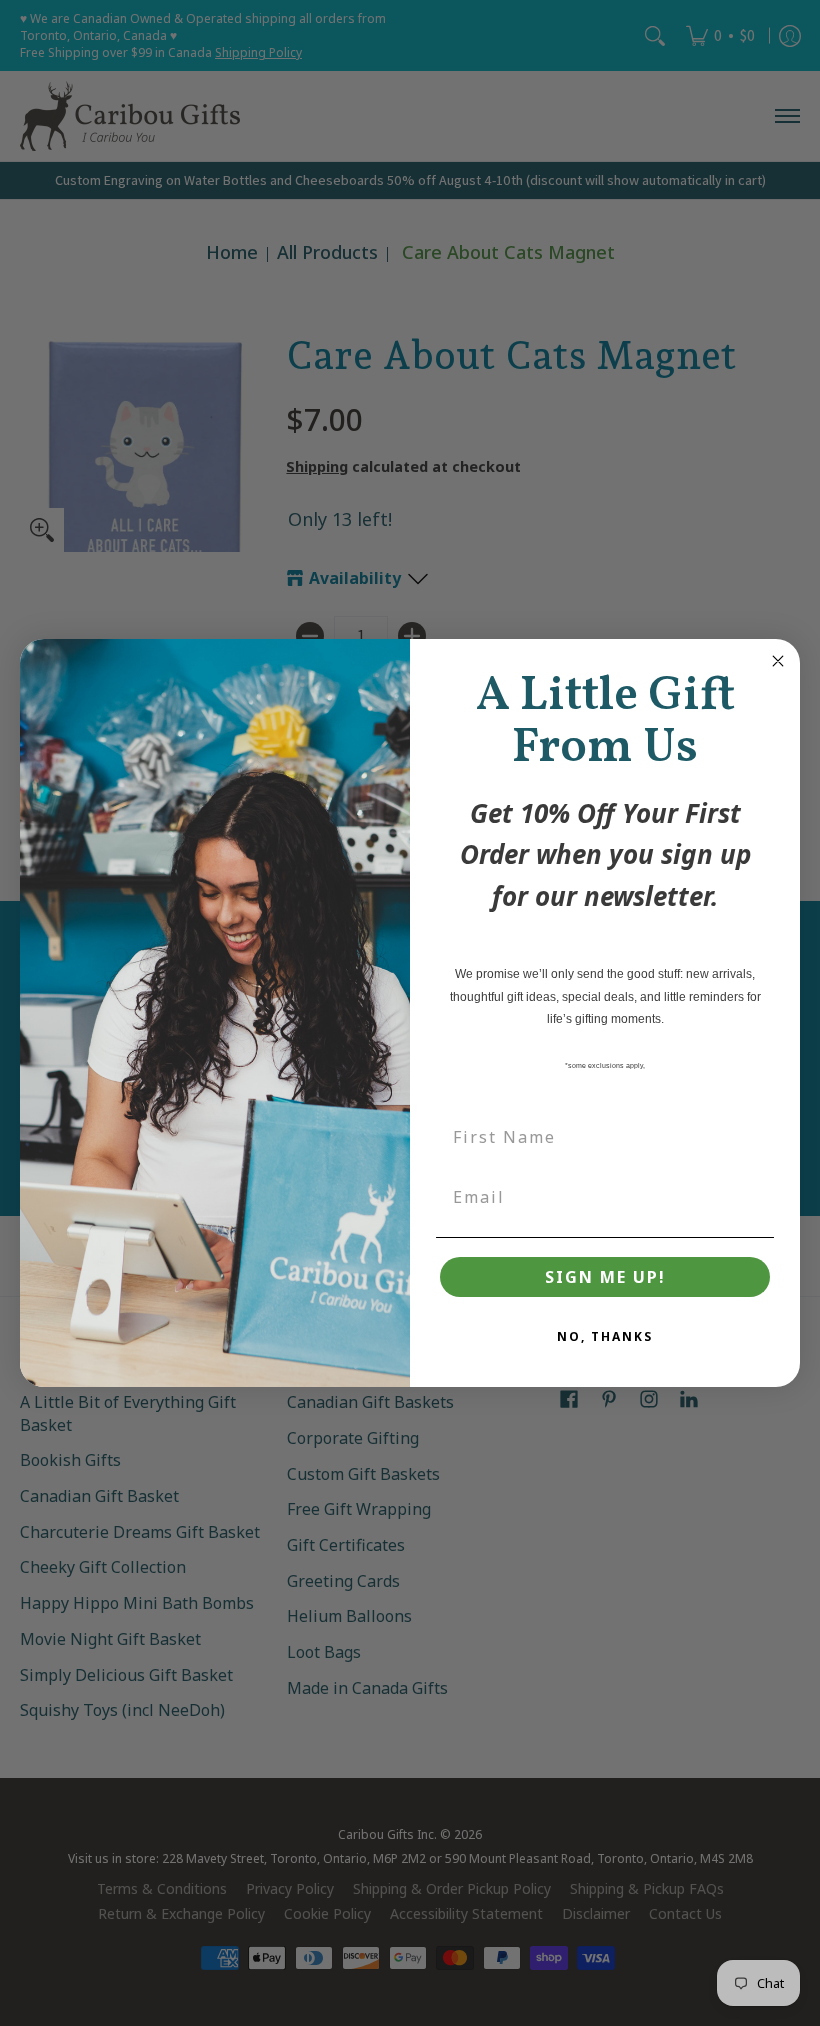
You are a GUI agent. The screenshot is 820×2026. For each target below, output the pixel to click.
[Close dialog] (778, 661)
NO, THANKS (605, 1336)
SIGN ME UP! (605, 1277)
